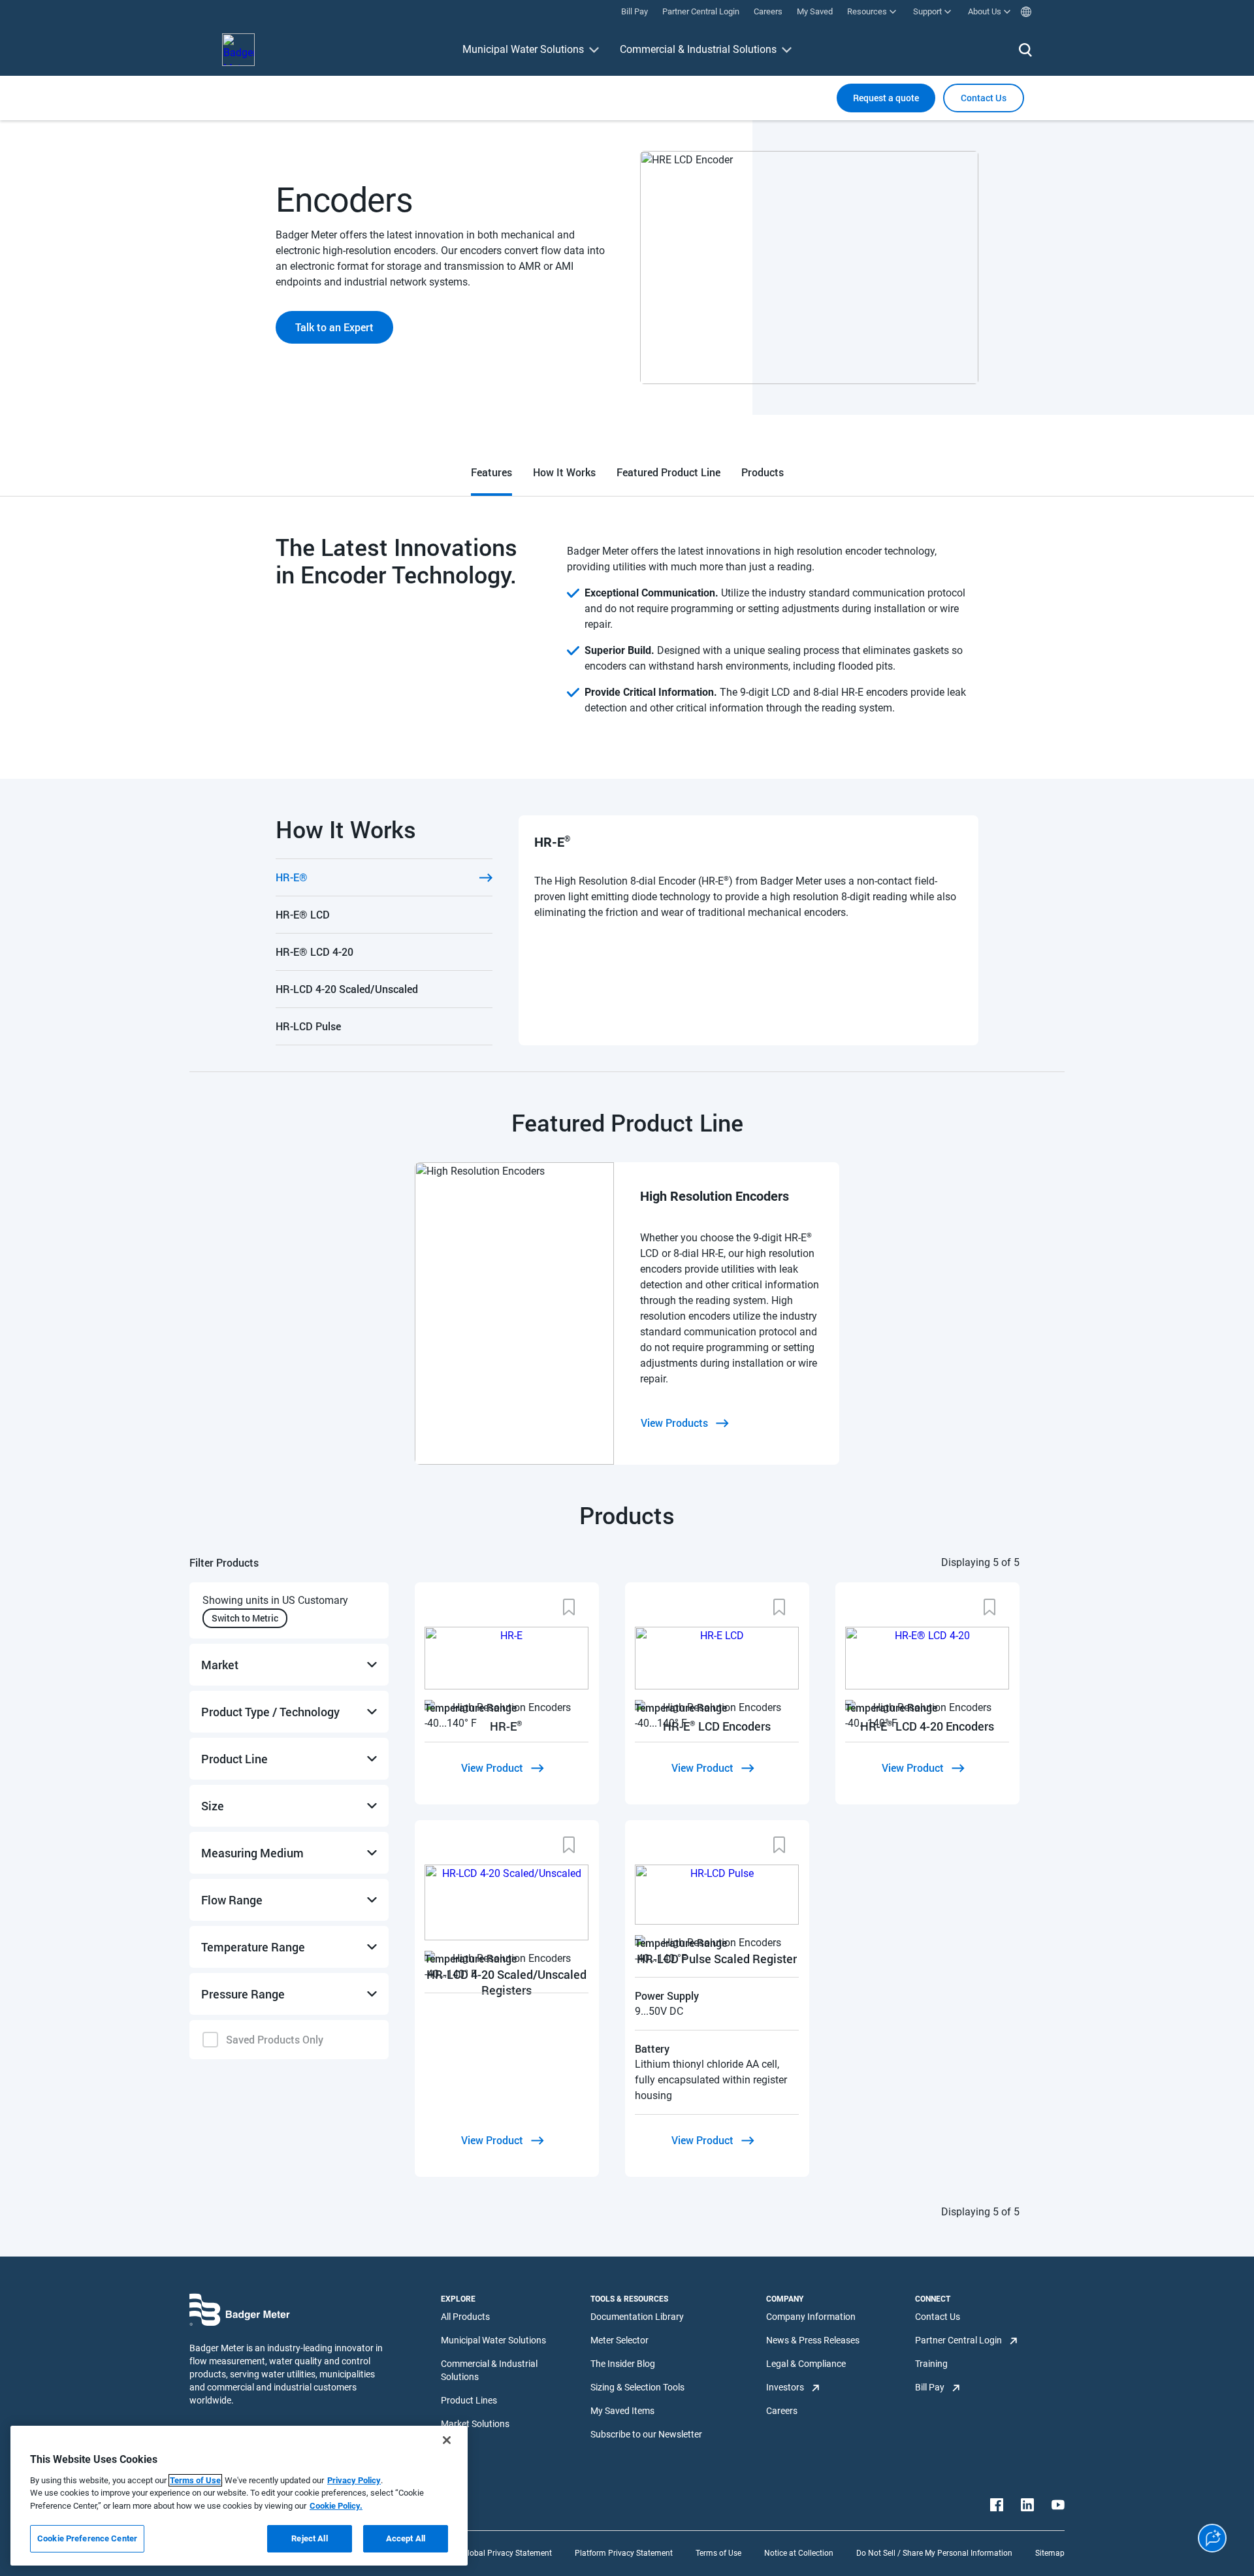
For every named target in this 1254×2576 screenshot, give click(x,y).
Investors (785, 2387)
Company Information (811, 2317)
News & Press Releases (813, 2340)
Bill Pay (930, 2387)
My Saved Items (622, 2411)
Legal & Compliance (806, 2364)
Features (491, 472)
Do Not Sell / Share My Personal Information (934, 2553)
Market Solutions (475, 2424)
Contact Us (938, 2317)
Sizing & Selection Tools (637, 2387)
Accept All (406, 2538)
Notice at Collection (799, 2553)
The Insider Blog (623, 2364)
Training (931, 2364)
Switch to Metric (245, 1618)
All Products (465, 2317)
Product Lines (469, 2400)
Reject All (309, 2538)
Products (763, 472)
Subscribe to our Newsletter (646, 2434)
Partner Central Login (958, 2340)
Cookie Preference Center (87, 2538)
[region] (239, 2496)
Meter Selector (619, 2340)
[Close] (447, 2440)
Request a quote (886, 98)
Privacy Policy (354, 2480)
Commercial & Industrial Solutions (698, 49)
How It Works (564, 472)
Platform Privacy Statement (624, 2553)
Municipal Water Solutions (523, 49)
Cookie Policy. (336, 2506)
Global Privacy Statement (507, 2553)
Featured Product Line (668, 472)
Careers (782, 2411)
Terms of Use (718, 2553)
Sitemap (1050, 2553)
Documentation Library (637, 2317)
